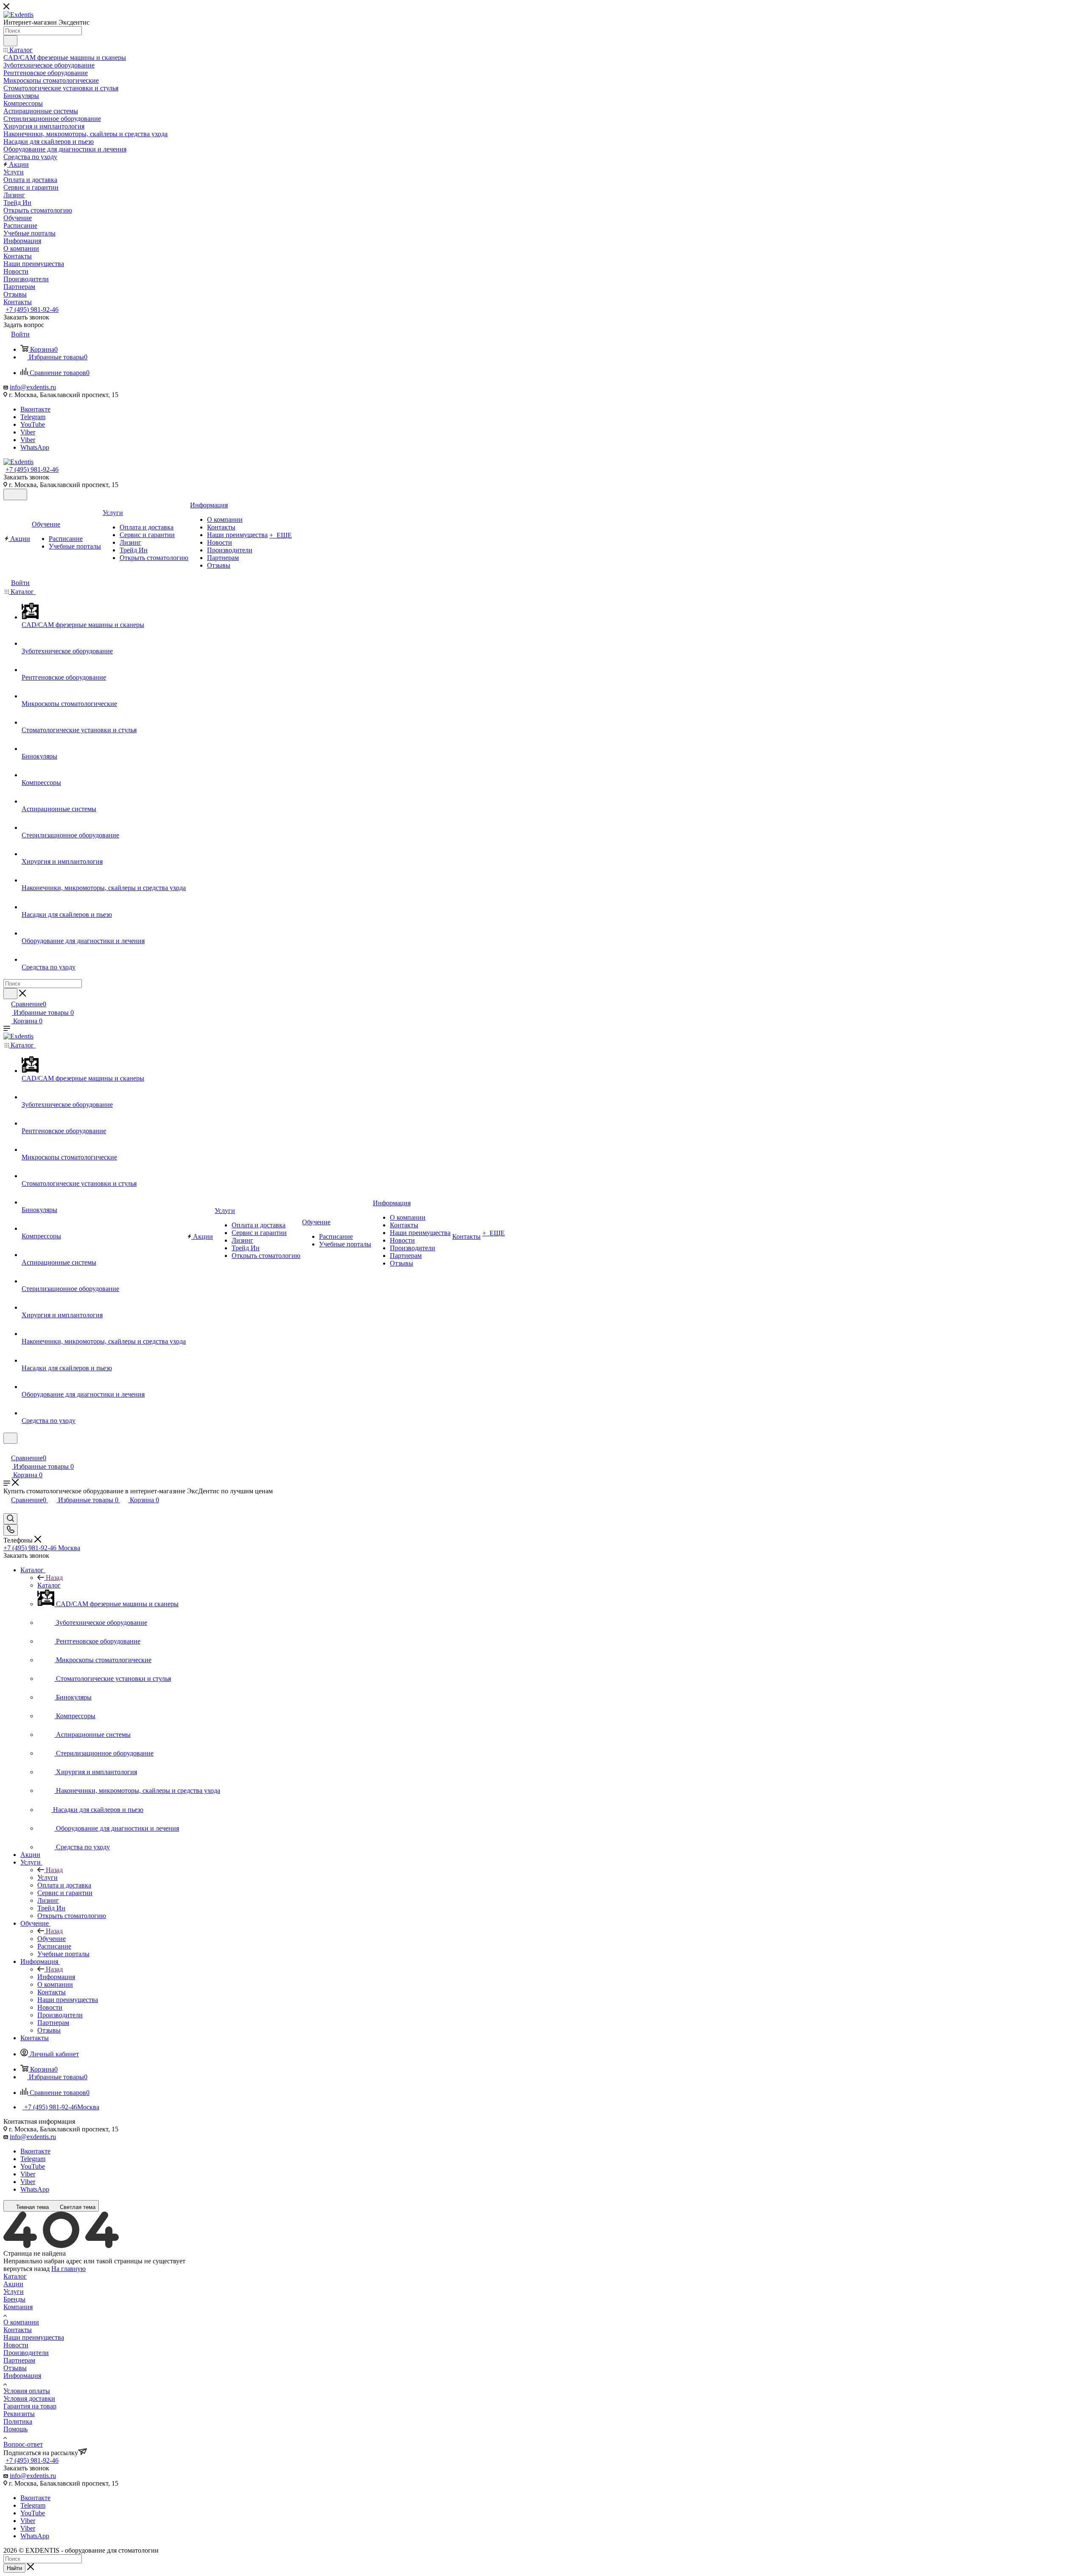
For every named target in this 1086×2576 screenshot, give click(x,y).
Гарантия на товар (30, 2406)
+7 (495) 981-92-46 (32, 309)
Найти (14, 2568)
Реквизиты (19, 2414)
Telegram (33, 417)
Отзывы (15, 2368)
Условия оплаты (27, 2391)
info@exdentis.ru (33, 387)
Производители (26, 2353)
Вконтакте (35, 409)
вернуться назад (27, 2269)
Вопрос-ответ (23, 2444)
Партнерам (19, 2360)
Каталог (49, 1585)
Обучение (52, 1939)
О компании (21, 2322)
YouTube (33, 424)
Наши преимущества (34, 2337)
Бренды (14, 2299)
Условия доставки (29, 2398)
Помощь (15, 2429)
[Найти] (10, 41)
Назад (54, 1578)
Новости (16, 2345)
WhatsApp (35, 447)
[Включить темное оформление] (15, 494)
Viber (28, 432)
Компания (18, 2307)
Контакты (18, 2330)
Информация (56, 1977)
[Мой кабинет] (7, 1449)
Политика (18, 2421)
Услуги (48, 1877)
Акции (13, 2284)
